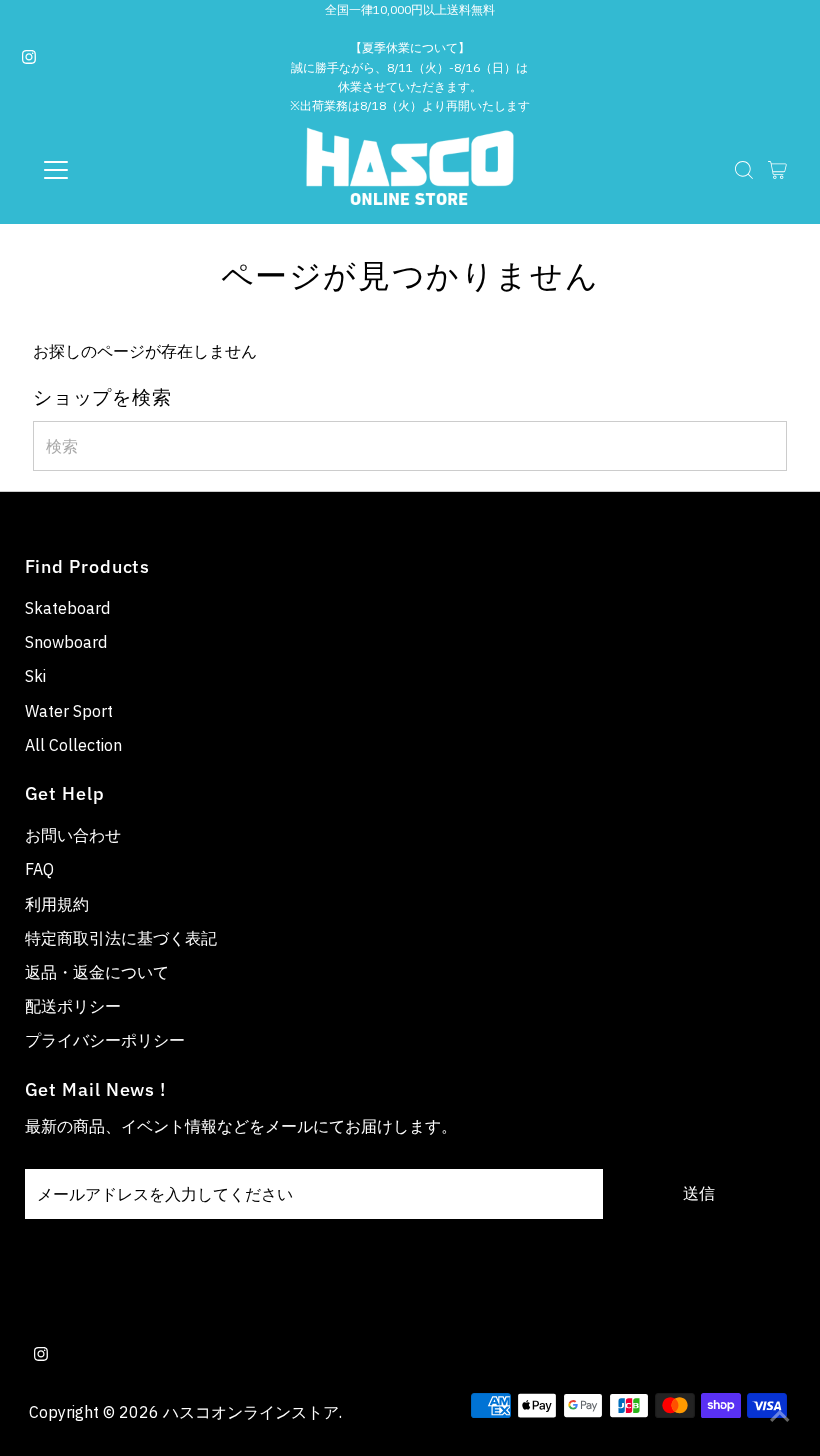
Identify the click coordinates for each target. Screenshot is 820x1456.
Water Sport (69, 711)
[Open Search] (744, 170)
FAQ (39, 869)
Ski (35, 676)
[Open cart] (777, 170)
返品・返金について (97, 972)
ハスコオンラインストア (251, 1412)
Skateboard (67, 608)
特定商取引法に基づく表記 (121, 938)
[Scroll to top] (780, 1416)
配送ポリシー (73, 1006)
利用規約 (57, 904)
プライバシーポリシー (105, 1040)
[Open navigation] (122, 170)
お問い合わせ (73, 835)
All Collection (73, 745)
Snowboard (66, 642)
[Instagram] (29, 58)
